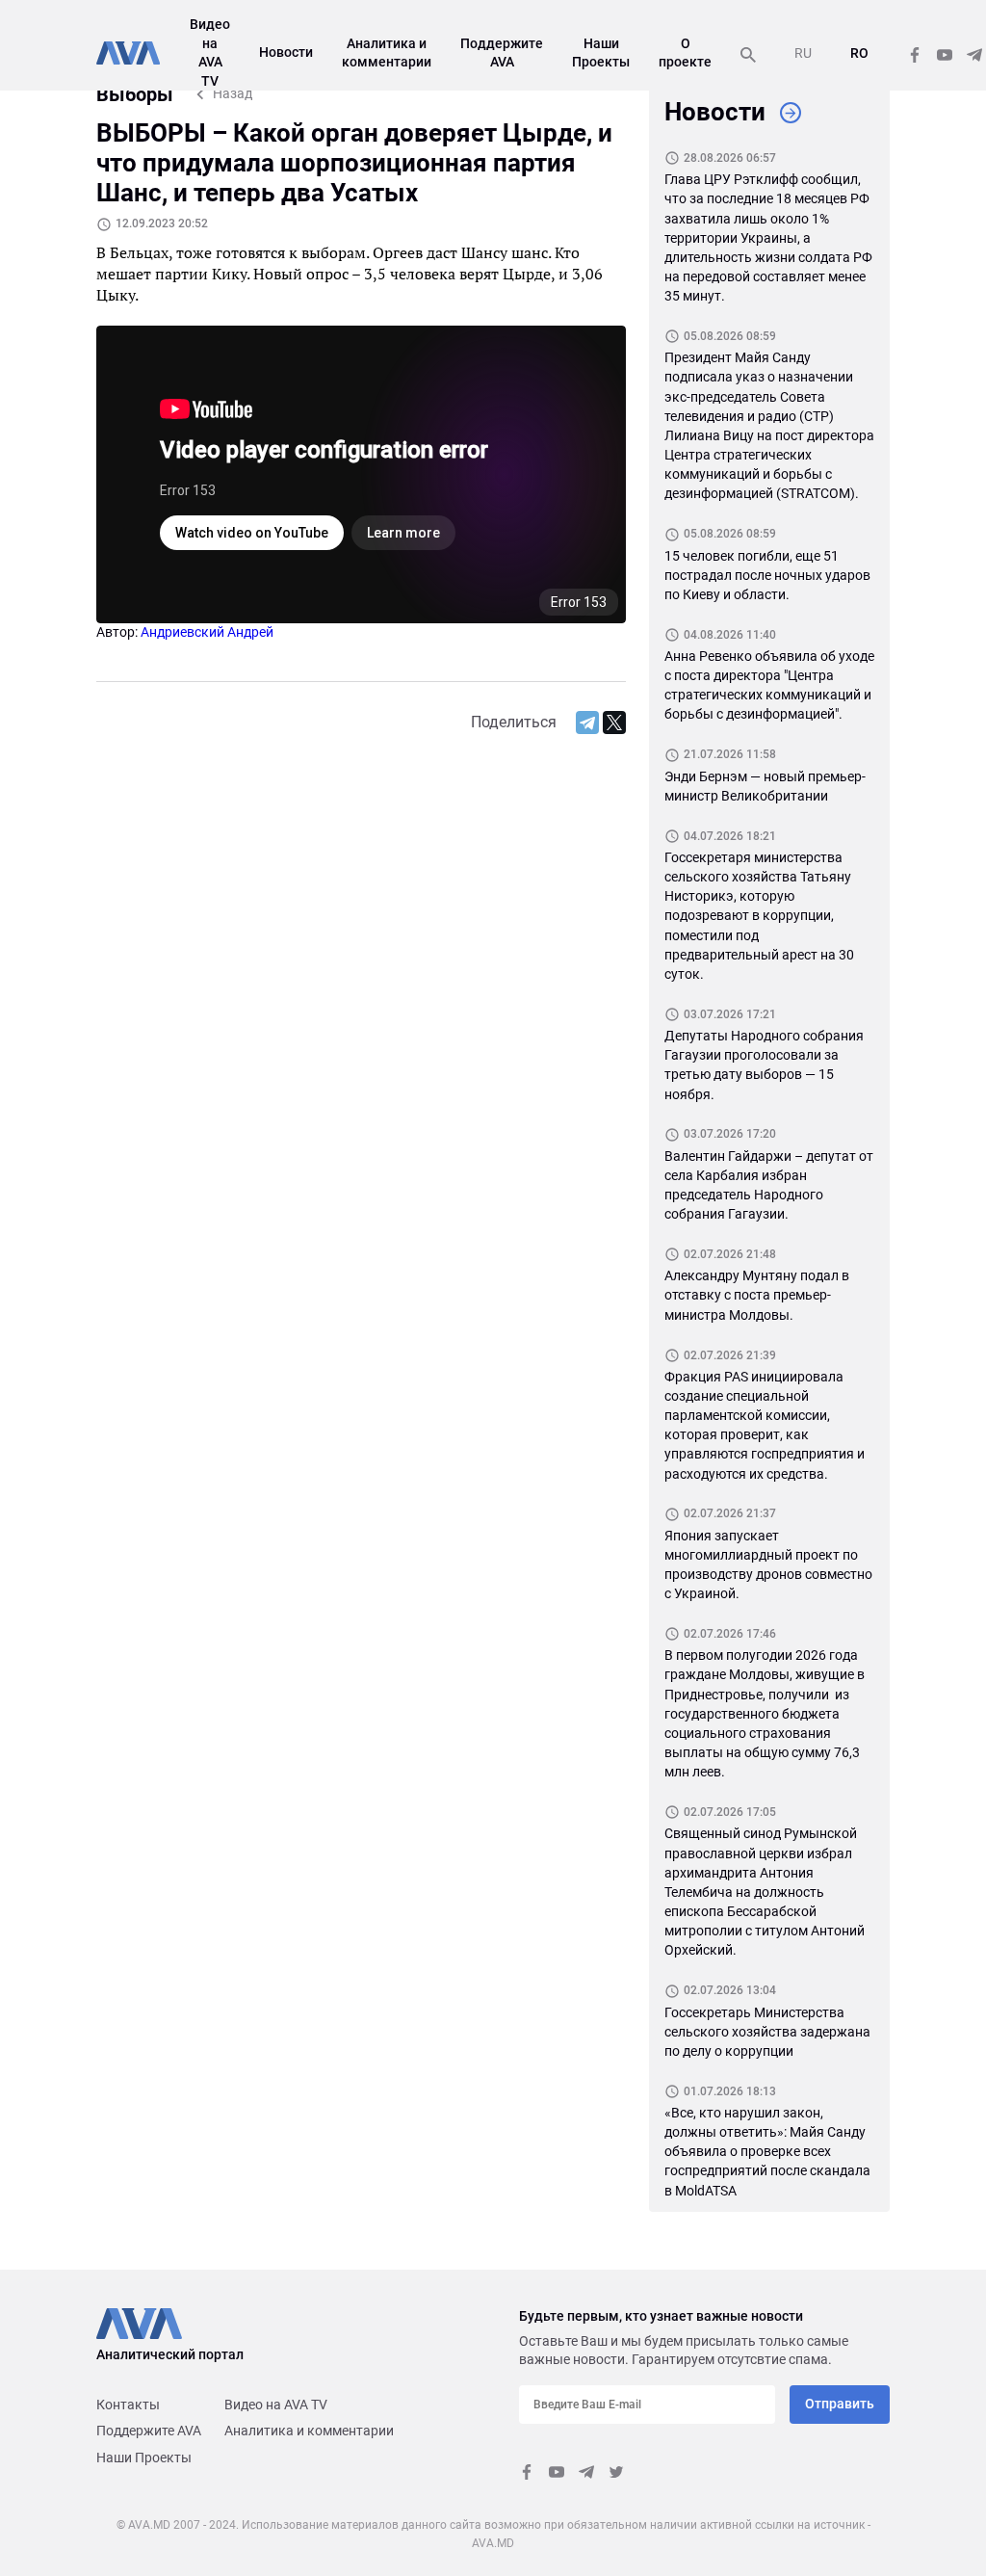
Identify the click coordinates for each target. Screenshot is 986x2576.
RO (859, 53)
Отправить (840, 2404)
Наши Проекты (144, 2458)
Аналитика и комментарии (309, 2431)
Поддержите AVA (149, 2431)
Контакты (128, 2405)
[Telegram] (587, 723)
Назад (233, 93)
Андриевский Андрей (207, 632)
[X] (614, 723)
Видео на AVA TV (276, 2405)
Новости (286, 52)
